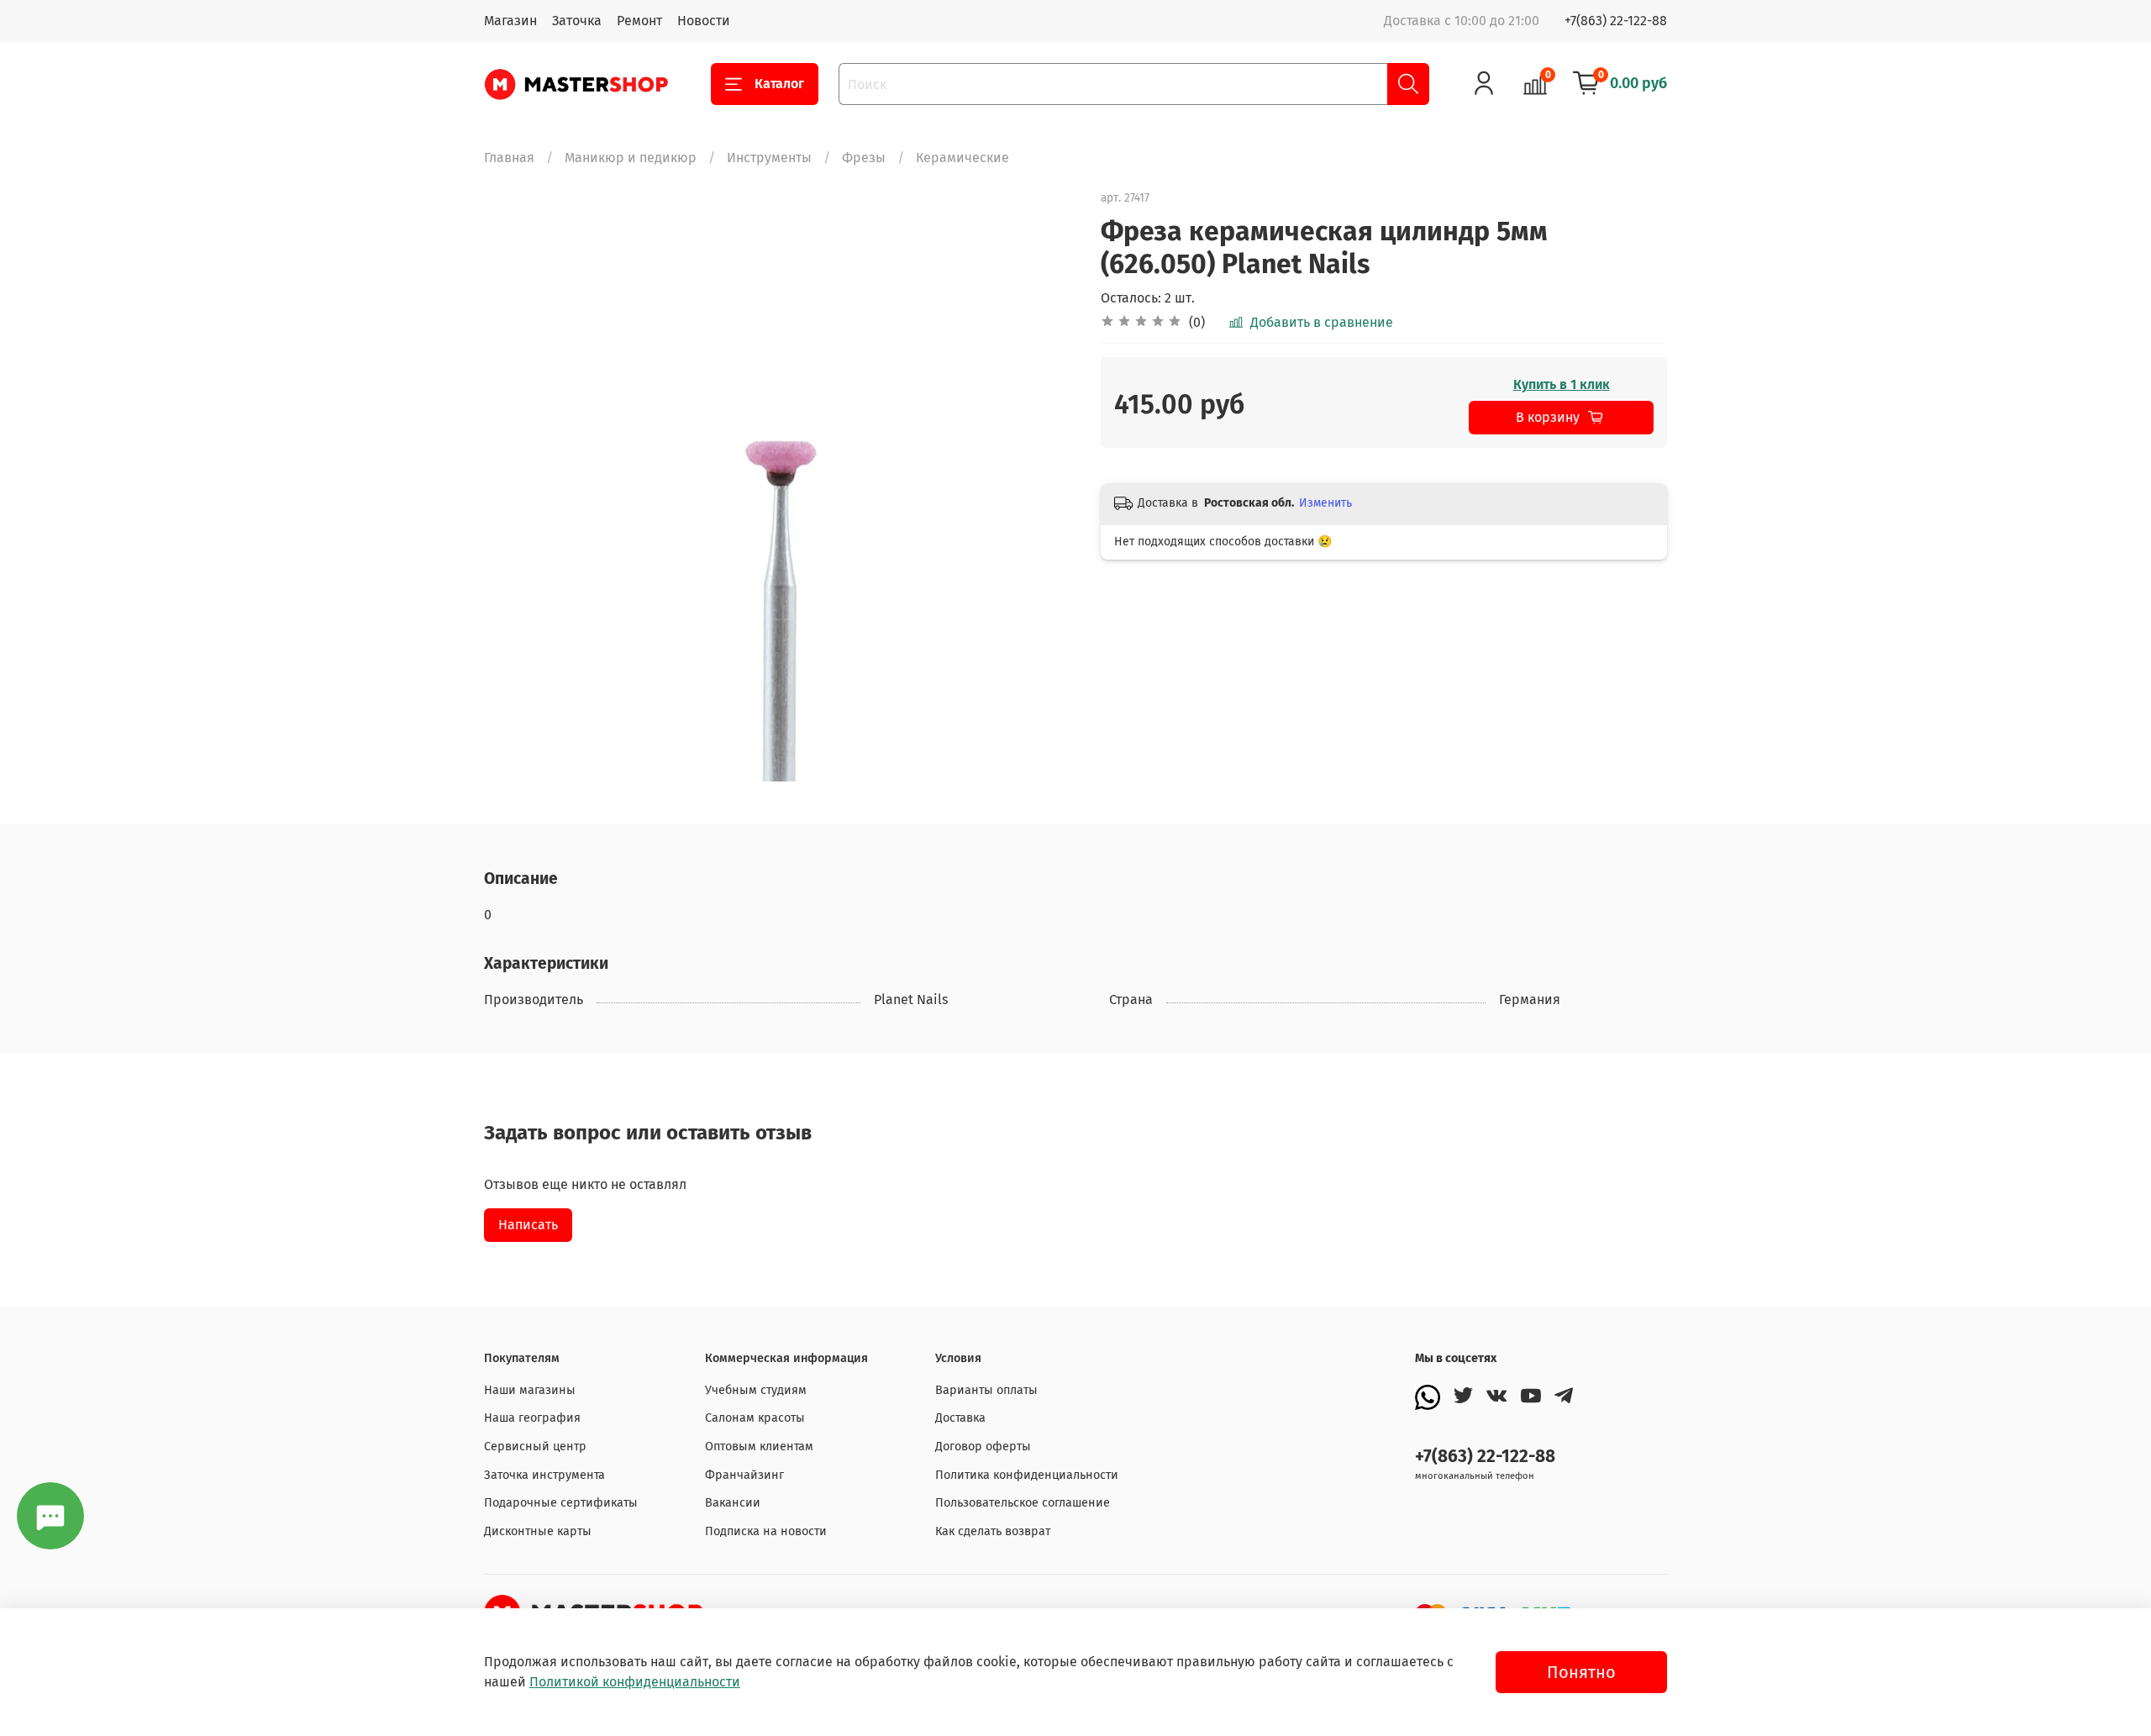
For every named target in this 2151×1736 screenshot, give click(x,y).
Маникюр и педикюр (631, 158)
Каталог (779, 84)
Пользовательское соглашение (1023, 1503)
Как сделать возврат (993, 1531)
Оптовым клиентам (759, 1447)
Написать (528, 1225)
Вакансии (733, 1503)
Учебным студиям (756, 1390)
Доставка (960, 1418)
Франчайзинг (744, 1475)
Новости (704, 21)
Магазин (510, 21)
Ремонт (639, 21)
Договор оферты (983, 1447)
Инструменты (769, 158)
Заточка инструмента (544, 1475)
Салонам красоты (755, 1418)
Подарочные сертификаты (561, 1503)
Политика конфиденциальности (1027, 1475)
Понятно (1581, 1672)
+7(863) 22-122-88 (1616, 21)
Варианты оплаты (986, 1390)
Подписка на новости (766, 1531)
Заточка (577, 21)
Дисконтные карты (538, 1531)
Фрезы (864, 158)
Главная (509, 158)
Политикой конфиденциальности (635, 1682)
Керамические (962, 158)
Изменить (1325, 503)
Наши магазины (530, 1390)
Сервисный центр (535, 1447)
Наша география (532, 1418)
